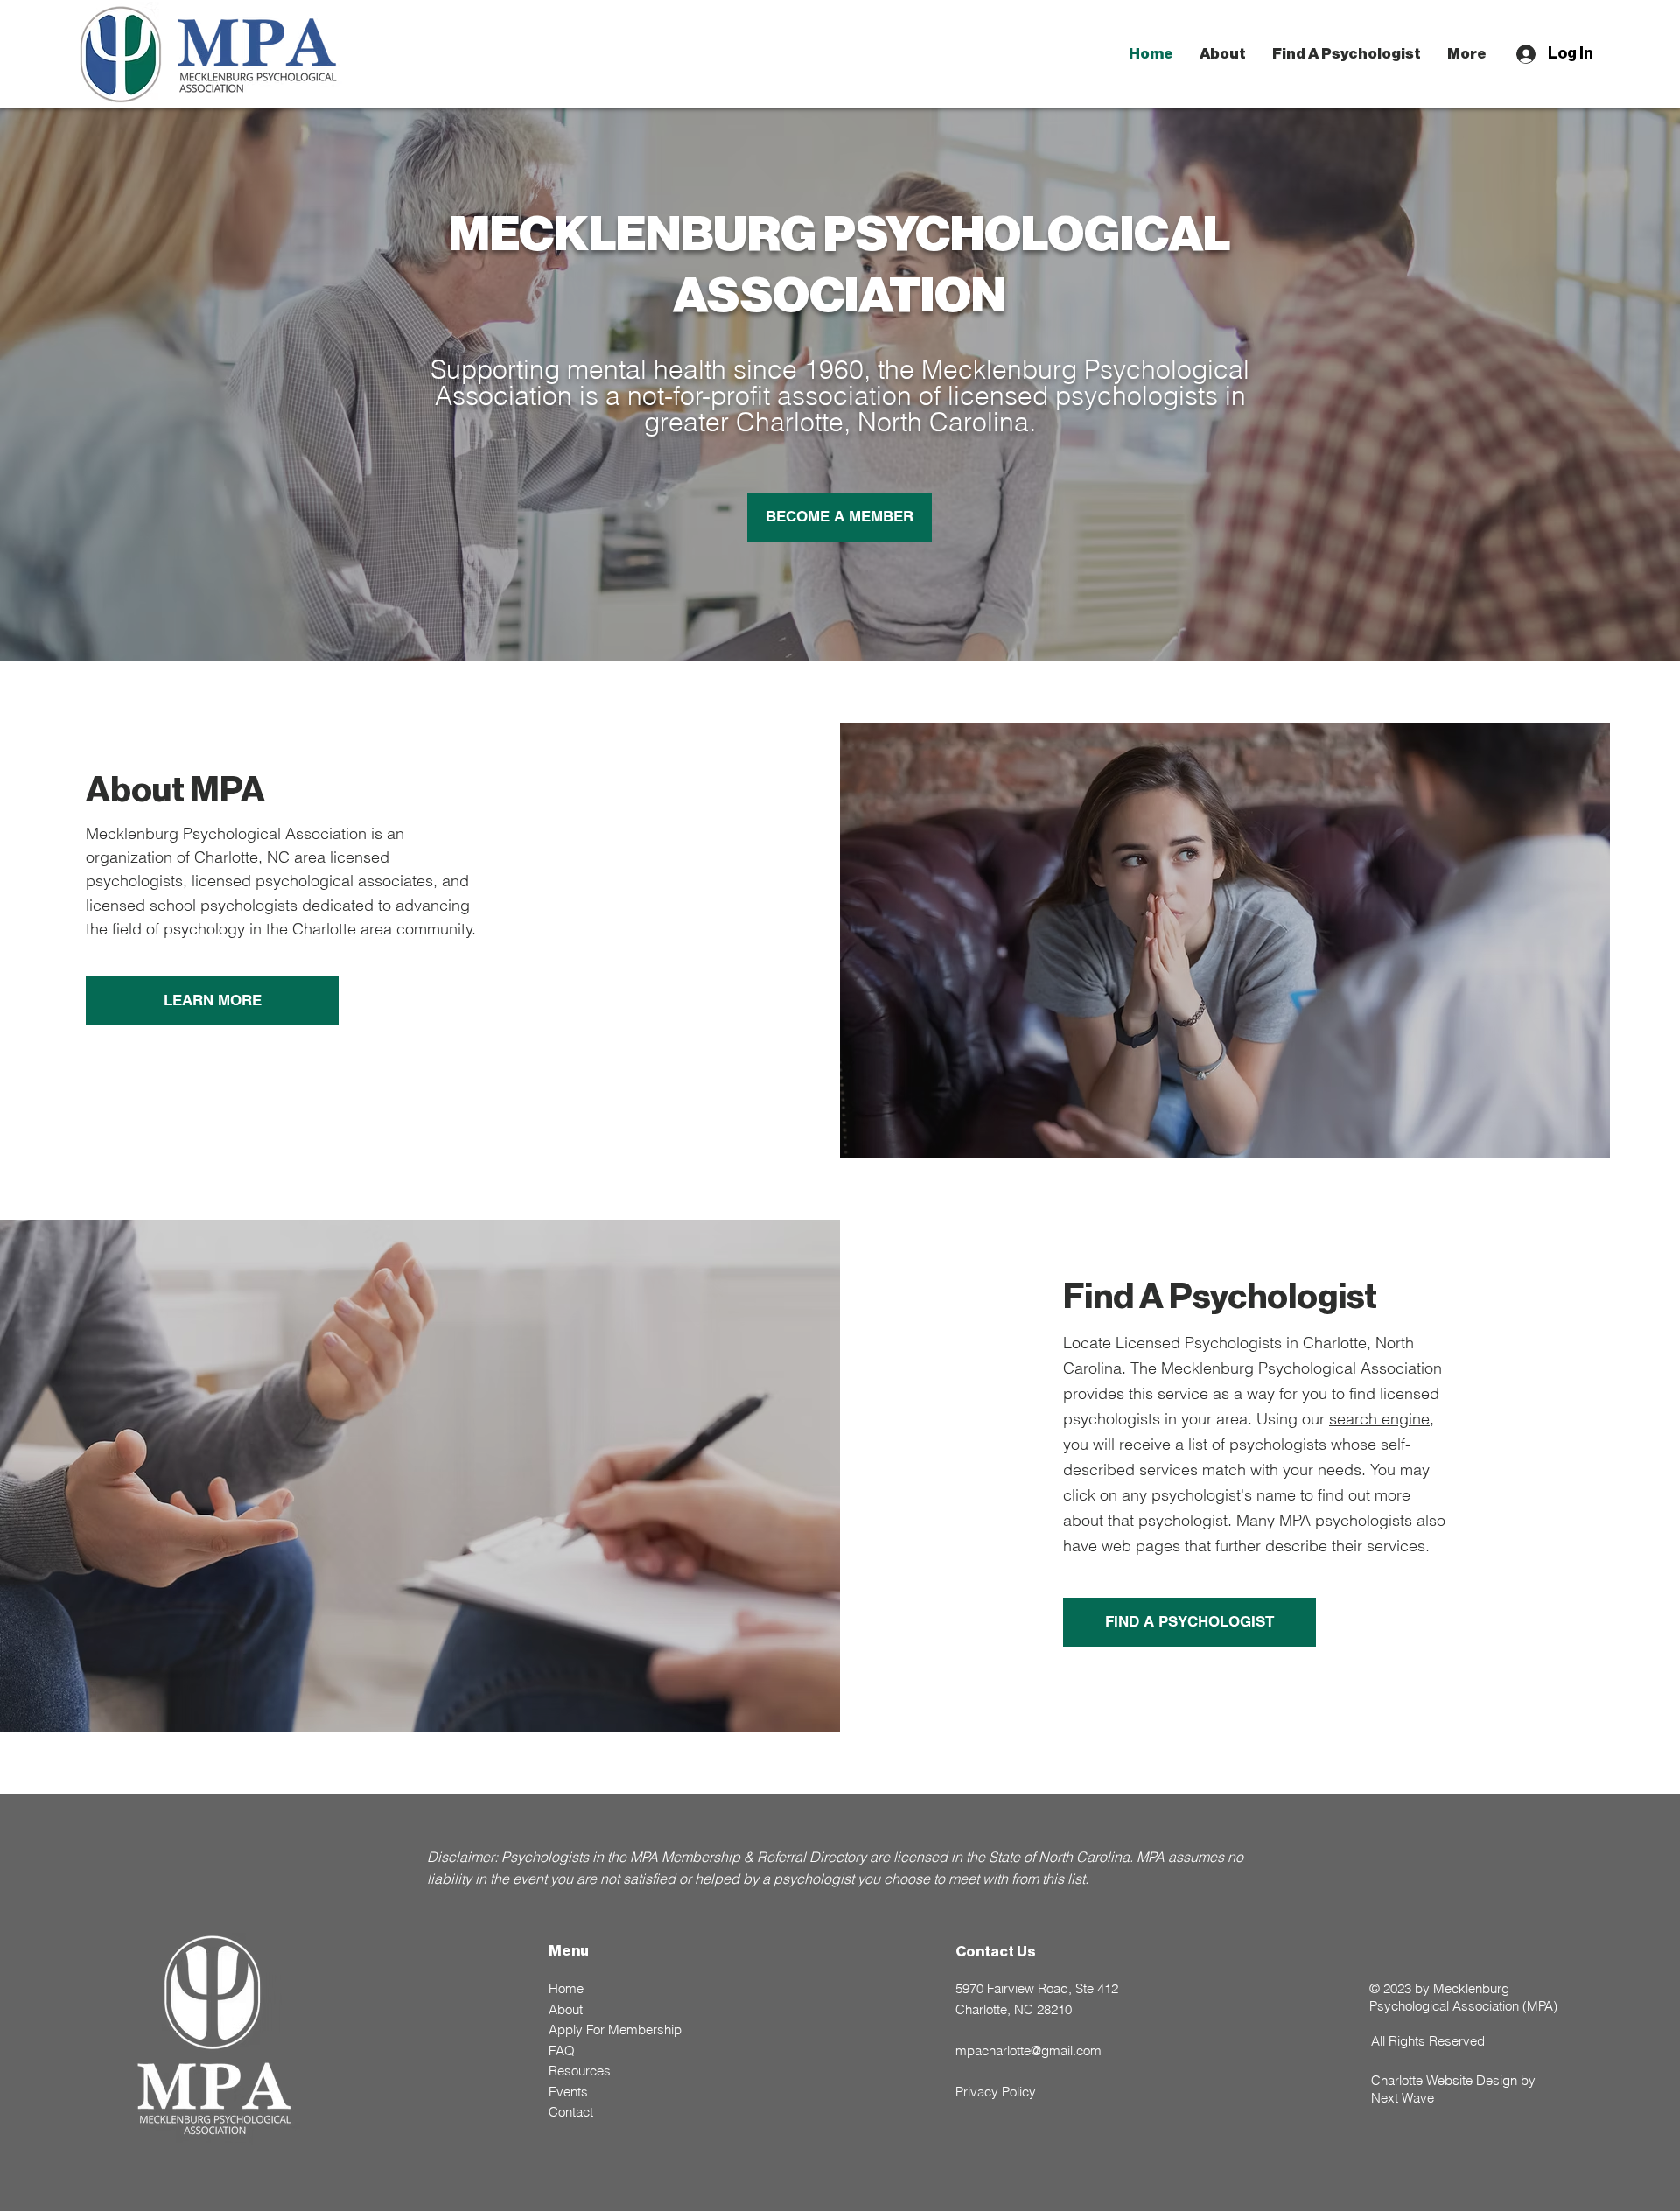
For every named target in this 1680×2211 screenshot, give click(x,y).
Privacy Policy (996, 2092)
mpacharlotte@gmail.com (1029, 2050)
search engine (1379, 1419)
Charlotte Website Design (1444, 2080)
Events (568, 2092)
